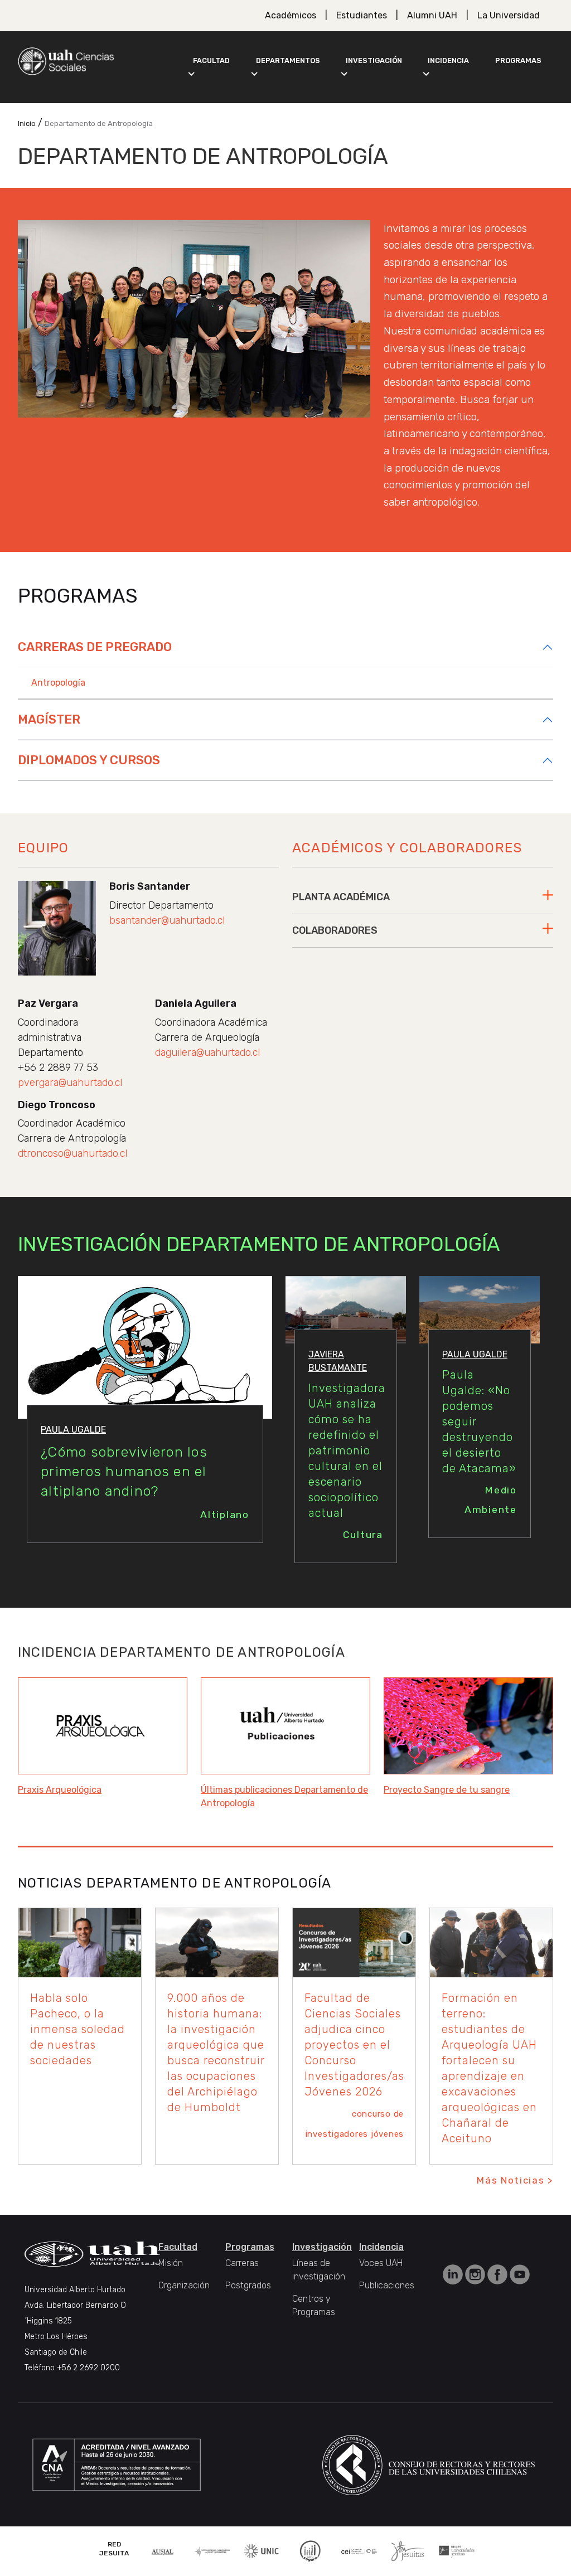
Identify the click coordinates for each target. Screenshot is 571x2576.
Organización (184, 2285)
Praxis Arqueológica (60, 1790)
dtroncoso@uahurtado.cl (72, 1153)
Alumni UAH (432, 15)
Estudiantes (362, 15)
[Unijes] (457, 2551)
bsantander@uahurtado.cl (167, 920)
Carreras (242, 2263)
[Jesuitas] (408, 2550)
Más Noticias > (515, 2180)
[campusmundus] (359, 2551)
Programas (518, 60)
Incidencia (448, 60)
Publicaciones (387, 2285)
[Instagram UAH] (476, 2274)
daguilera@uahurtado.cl (207, 1052)
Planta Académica (341, 897)
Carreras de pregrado (95, 647)
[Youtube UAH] (520, 2274)
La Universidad (509, 15)
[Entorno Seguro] (310, 2550)
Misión (171, 2263)
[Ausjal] (163, 2551)
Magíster (49, 719)
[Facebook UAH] (499, 2274)
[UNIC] (261, 2550)
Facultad (211, 60)
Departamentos (288, 60)
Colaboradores (335, 930)
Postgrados (248, 2285)
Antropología (58, 683)
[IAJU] (212, 2551)
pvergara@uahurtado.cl (70, 1083)
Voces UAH (381, 2263)
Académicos (291, 15)
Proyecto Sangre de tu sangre (447, 1790)
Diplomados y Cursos (89, 760)
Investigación (374, 60)
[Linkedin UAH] (454, 2274)
